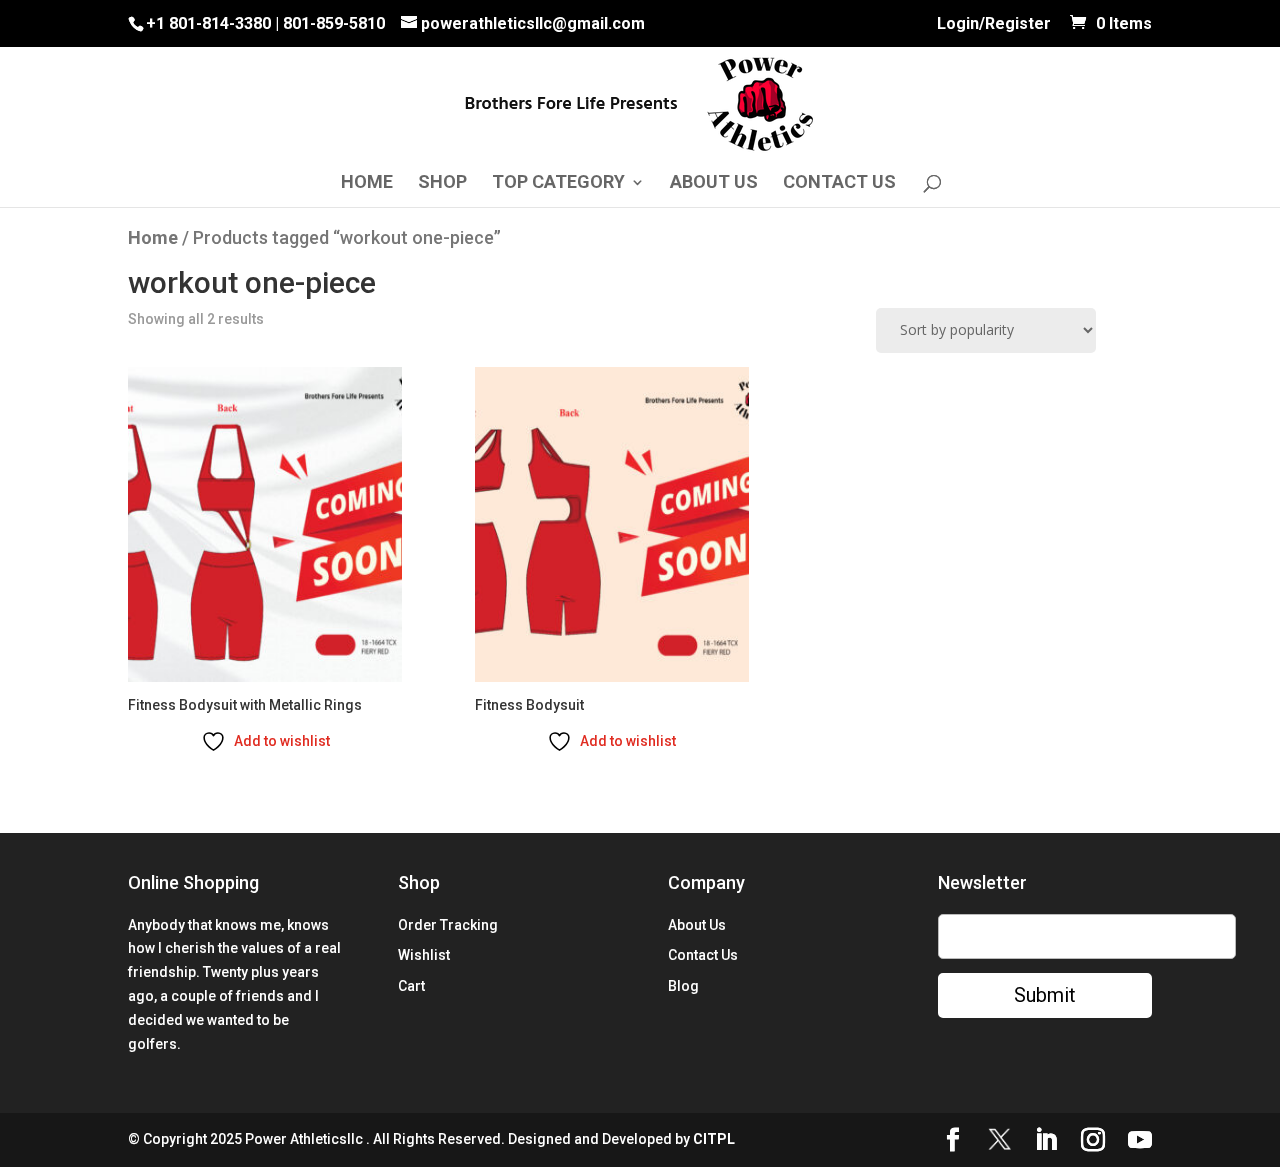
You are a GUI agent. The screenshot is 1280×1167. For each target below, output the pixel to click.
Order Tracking (448, 925)
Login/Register (994, 25)
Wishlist (424, 955)
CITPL (714, 1139)
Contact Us (839, 183)
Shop (442, 183)
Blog (683, 986)
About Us (714, 183)
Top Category (558, 183)
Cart (411, 986)
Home (367, 183)
